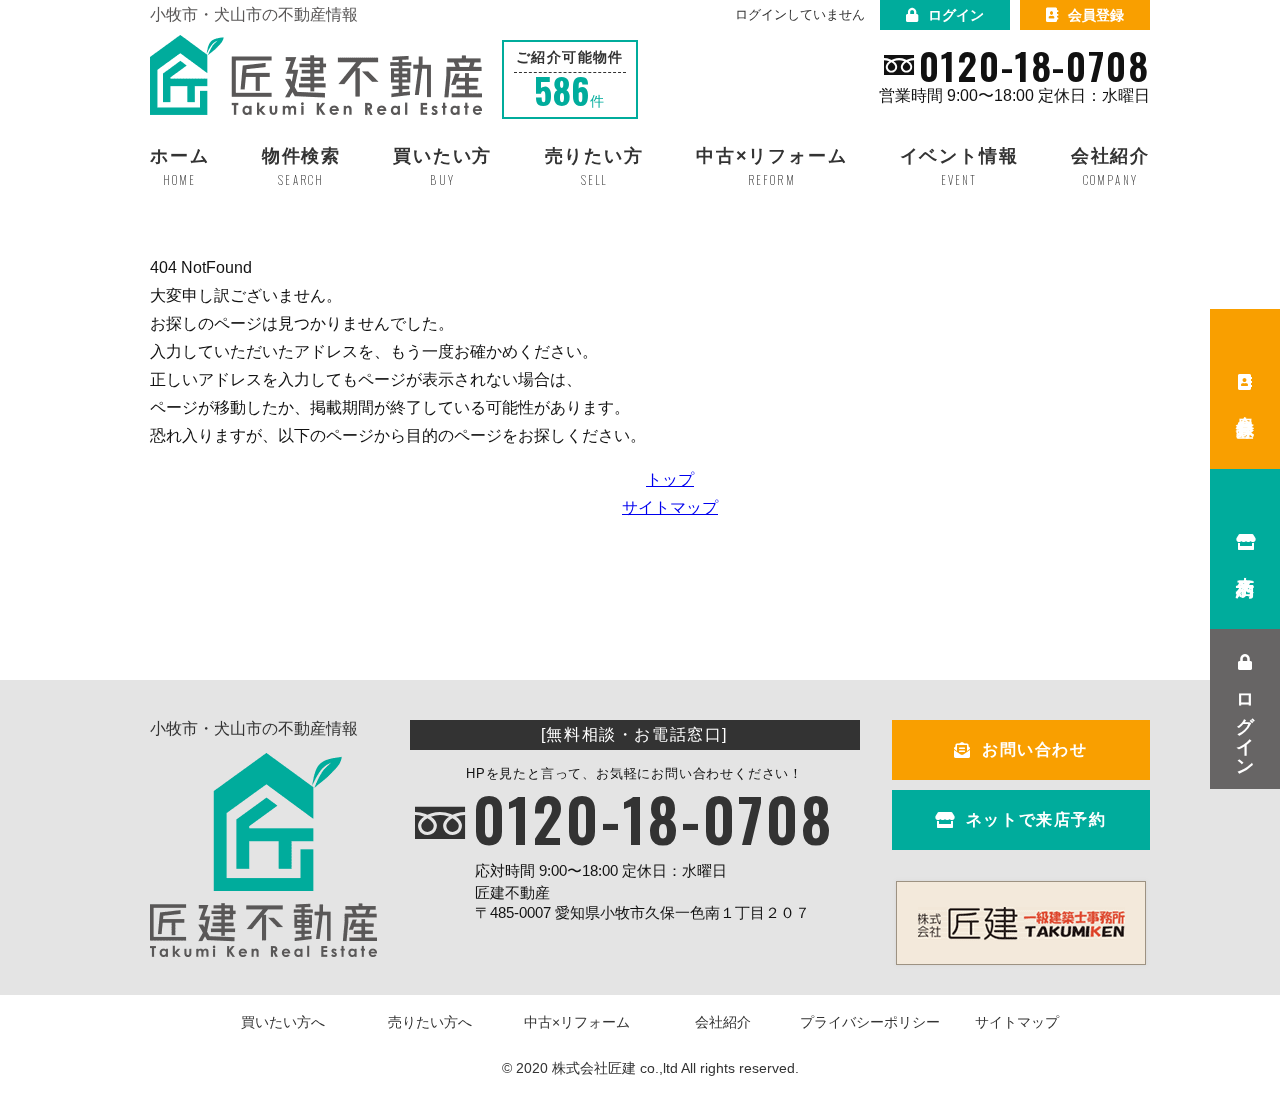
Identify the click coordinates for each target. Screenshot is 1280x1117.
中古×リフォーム (577, 1022)
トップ (670, 479)
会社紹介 (723, 1022)
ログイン (956, 15)
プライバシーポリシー (870, 1022)
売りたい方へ (430, 1022)
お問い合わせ (1035, 749)
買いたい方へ (283, 1022)
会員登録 (1096, 15)
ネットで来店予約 (1036, 819)
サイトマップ (670, 507)
